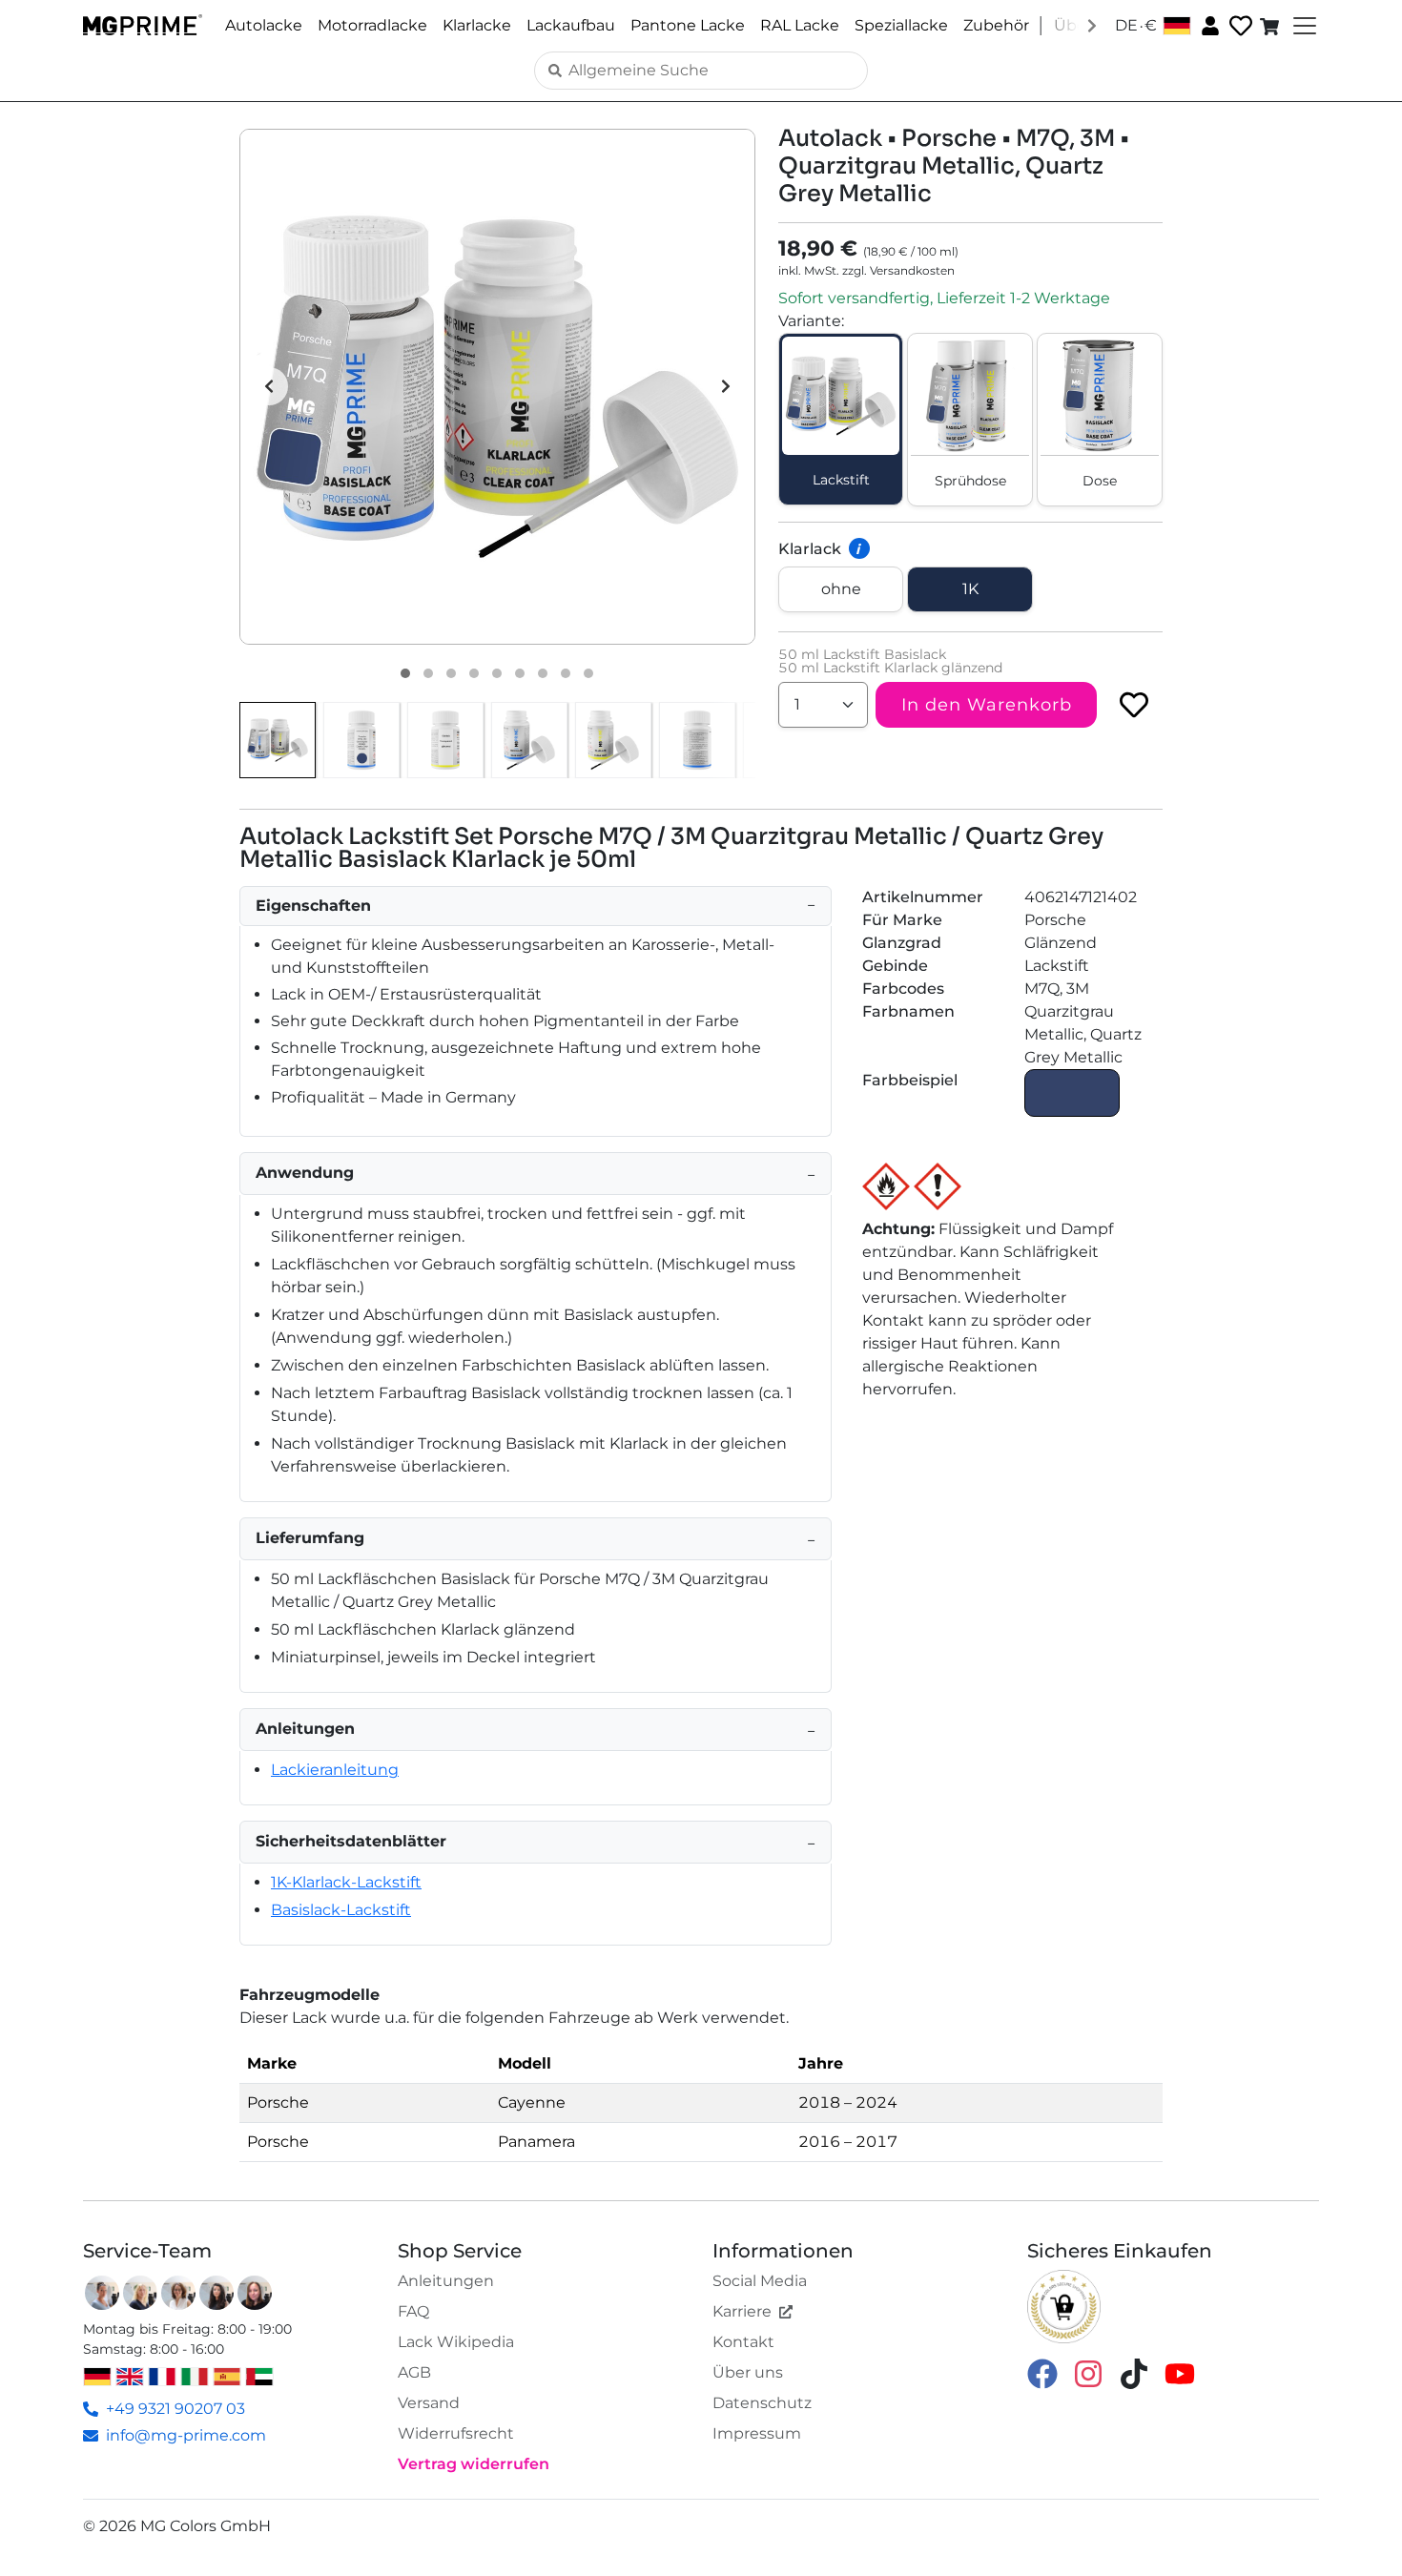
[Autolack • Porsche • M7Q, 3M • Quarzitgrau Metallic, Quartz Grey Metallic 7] (543, 673)
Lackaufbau (571, 25)
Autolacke (264, 25)
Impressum (757, 2433)
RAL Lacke (800, 25)
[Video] (588, 673)
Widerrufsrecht (456, 2433)
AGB (414, 2372)
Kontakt (743, 2342)
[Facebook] (1042, 2372)
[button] (497, 387)
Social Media (760, 2281)
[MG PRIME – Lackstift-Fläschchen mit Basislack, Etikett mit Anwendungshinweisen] (697, 740)
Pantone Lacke (688, 25)
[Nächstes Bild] (726, 386)
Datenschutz (762, 2403)
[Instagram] (1088, 2372)
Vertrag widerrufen (474, 2464)
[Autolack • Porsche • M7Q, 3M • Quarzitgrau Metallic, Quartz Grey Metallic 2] (428, 673)
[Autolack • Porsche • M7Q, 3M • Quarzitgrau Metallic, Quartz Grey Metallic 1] (405, 673)
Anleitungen (446, 2281)
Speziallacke (901, 25)
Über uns (748, 2372)
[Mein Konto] (1208, 25)
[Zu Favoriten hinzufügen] (1134, 705)
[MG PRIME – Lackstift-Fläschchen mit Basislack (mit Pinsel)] (529, 740)
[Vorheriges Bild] (269, 386)
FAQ (413, 2311)
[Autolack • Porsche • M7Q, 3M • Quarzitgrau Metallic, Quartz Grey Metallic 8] (566, 673)
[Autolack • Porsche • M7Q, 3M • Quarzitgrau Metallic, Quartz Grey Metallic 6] (520, 673)
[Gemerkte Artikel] (1239, 26)
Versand (429, 2403)
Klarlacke (477, 25)
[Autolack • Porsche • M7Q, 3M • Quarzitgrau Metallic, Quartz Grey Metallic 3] (451, 673)
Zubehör (996, 25)
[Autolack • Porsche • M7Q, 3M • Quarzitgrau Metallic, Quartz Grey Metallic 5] (497, 673)
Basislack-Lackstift (341, 1910)
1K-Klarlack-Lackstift (346, 1882)
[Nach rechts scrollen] (1092, 25)
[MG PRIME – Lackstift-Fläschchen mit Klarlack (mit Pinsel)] (613, 740)
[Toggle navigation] (1303, 26)
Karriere (742, 2311)
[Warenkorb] (1271, 26)
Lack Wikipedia (456, 2342)
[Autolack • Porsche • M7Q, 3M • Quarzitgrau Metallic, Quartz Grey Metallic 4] (474, 673)
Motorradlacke (372, 25)
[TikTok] (1134, 2372)
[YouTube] (1180, 2372)
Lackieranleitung (335, 1770)
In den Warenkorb (987, 705)
